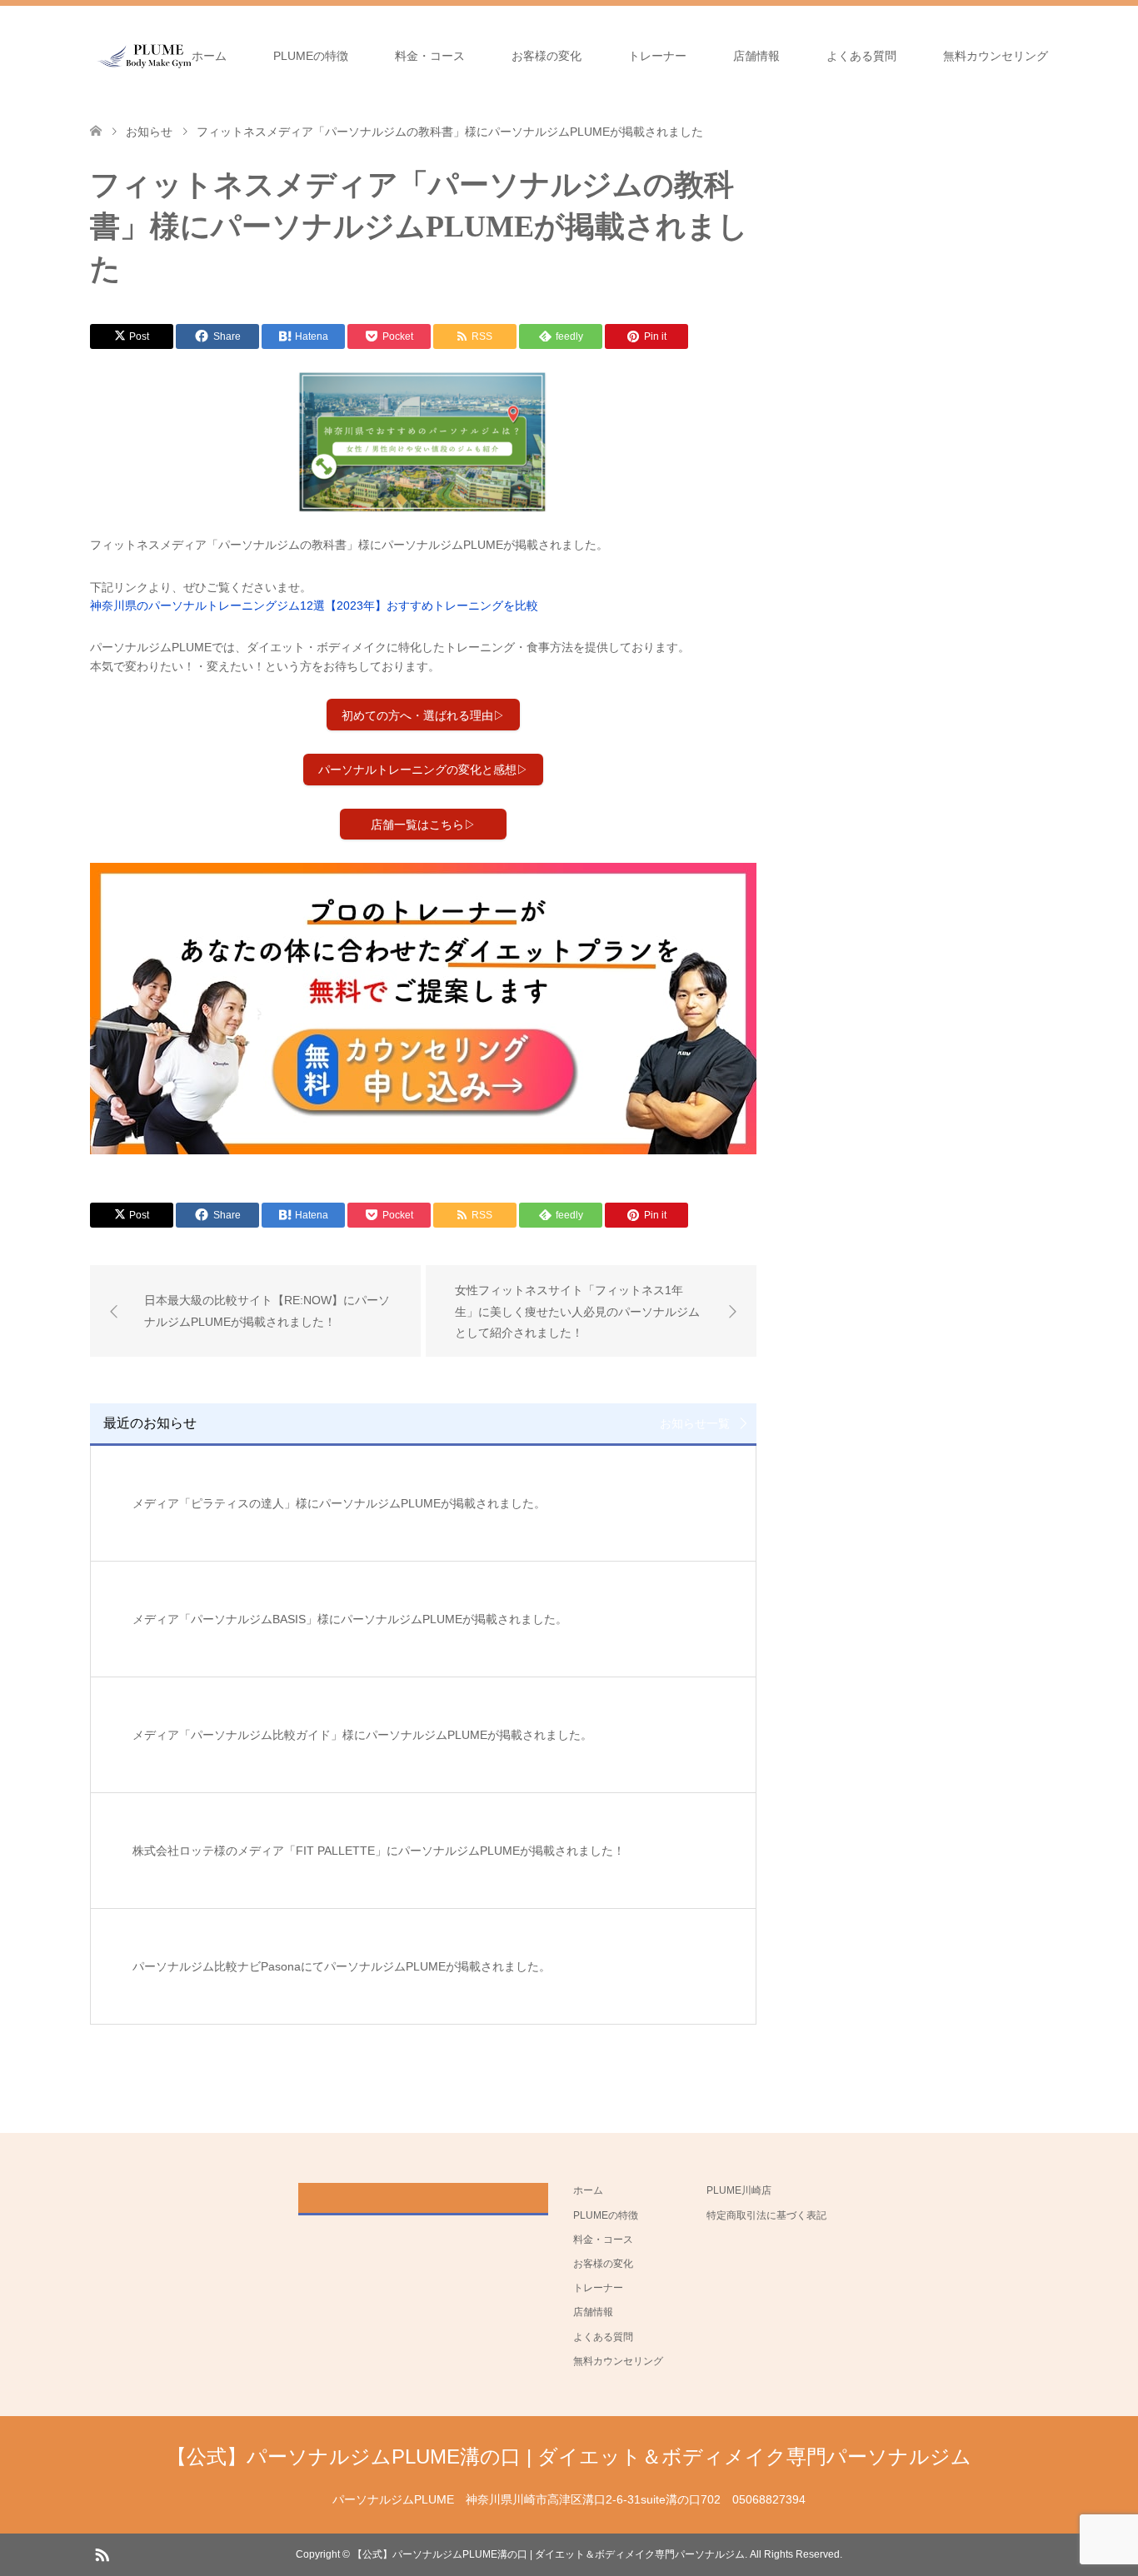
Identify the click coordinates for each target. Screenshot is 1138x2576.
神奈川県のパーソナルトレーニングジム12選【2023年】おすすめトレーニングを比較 (314, 605)
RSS (102, 2554)
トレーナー (657, 56)
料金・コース (430, 56)
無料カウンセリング (996, 56)
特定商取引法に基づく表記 (766, 2215)
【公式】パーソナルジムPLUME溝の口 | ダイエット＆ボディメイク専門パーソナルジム (569, 2456)
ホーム (209, 56)
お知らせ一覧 (695, 1423)
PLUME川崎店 (739, 2190)
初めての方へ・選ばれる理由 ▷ (423, 715)
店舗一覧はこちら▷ (423, 825)
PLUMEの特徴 (311, 56)
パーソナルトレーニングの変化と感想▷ (423, 770)
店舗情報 (756, 56)
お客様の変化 (547, 56)
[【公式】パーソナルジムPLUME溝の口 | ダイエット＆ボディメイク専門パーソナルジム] (145, 55)
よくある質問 (861, 56)
